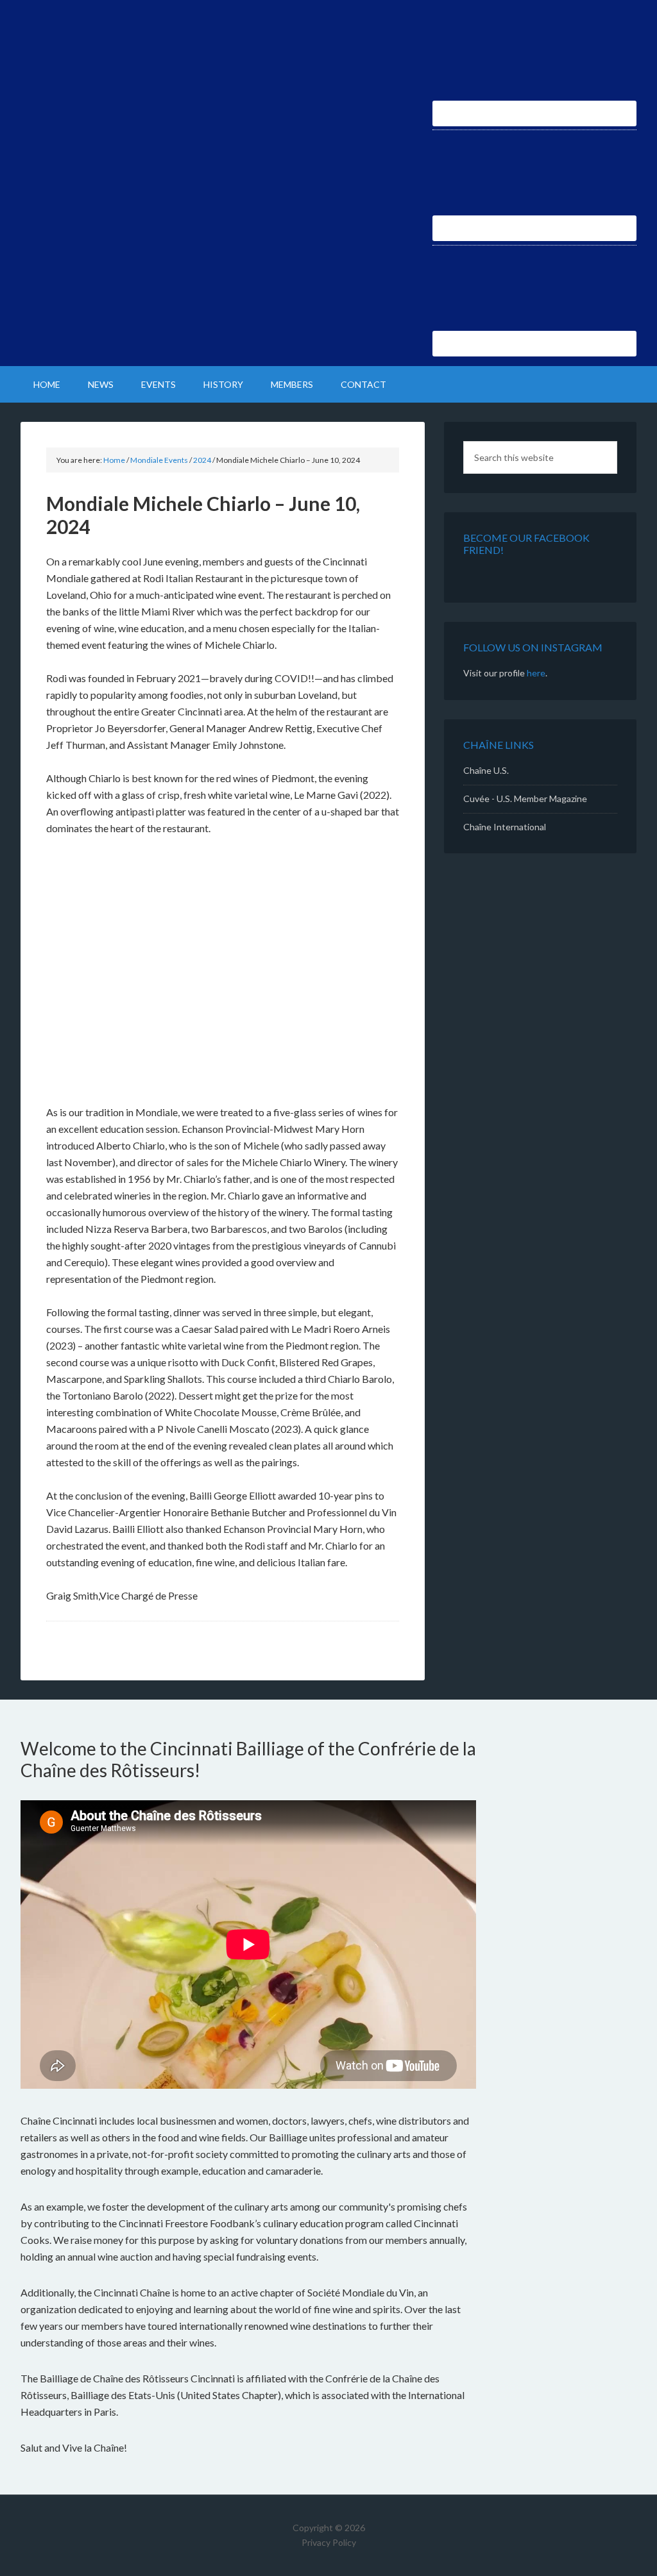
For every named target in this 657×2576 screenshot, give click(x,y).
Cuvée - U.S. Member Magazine (525, 799)
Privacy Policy (329, 2542)
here (536, 673)
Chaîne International (505, 827)
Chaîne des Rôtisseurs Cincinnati (130, 45)
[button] (58, 972)
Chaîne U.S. (486, 770)
